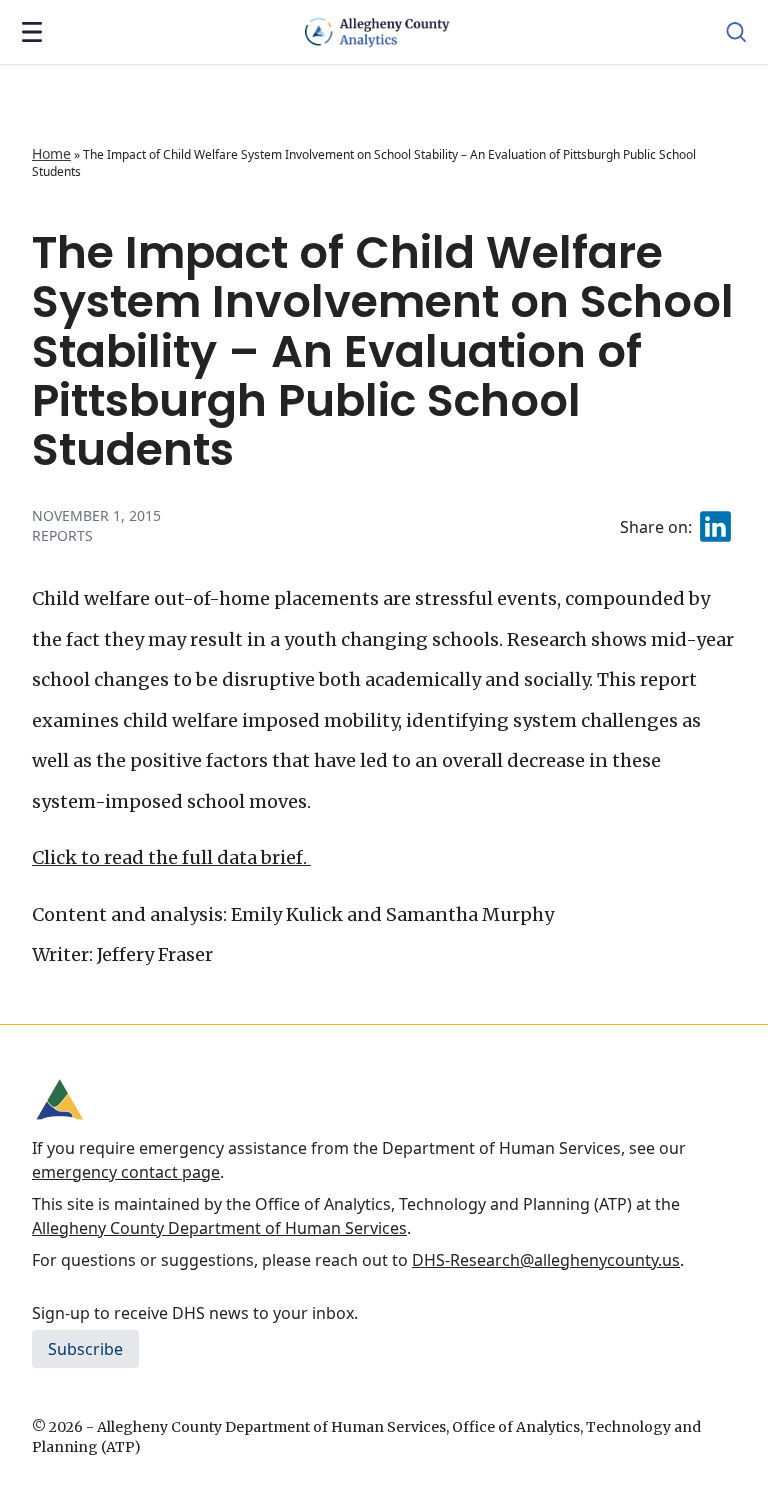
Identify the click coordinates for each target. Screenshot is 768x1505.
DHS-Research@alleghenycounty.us (546, 1260)
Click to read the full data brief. (171, 857)
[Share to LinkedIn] (715, 526)
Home (51, 153)
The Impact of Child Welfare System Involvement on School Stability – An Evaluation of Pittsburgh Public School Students (383, 351)
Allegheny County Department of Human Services (219, 1228)
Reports (62, 535)
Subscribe (85, 1349)
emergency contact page (126, 1172)
